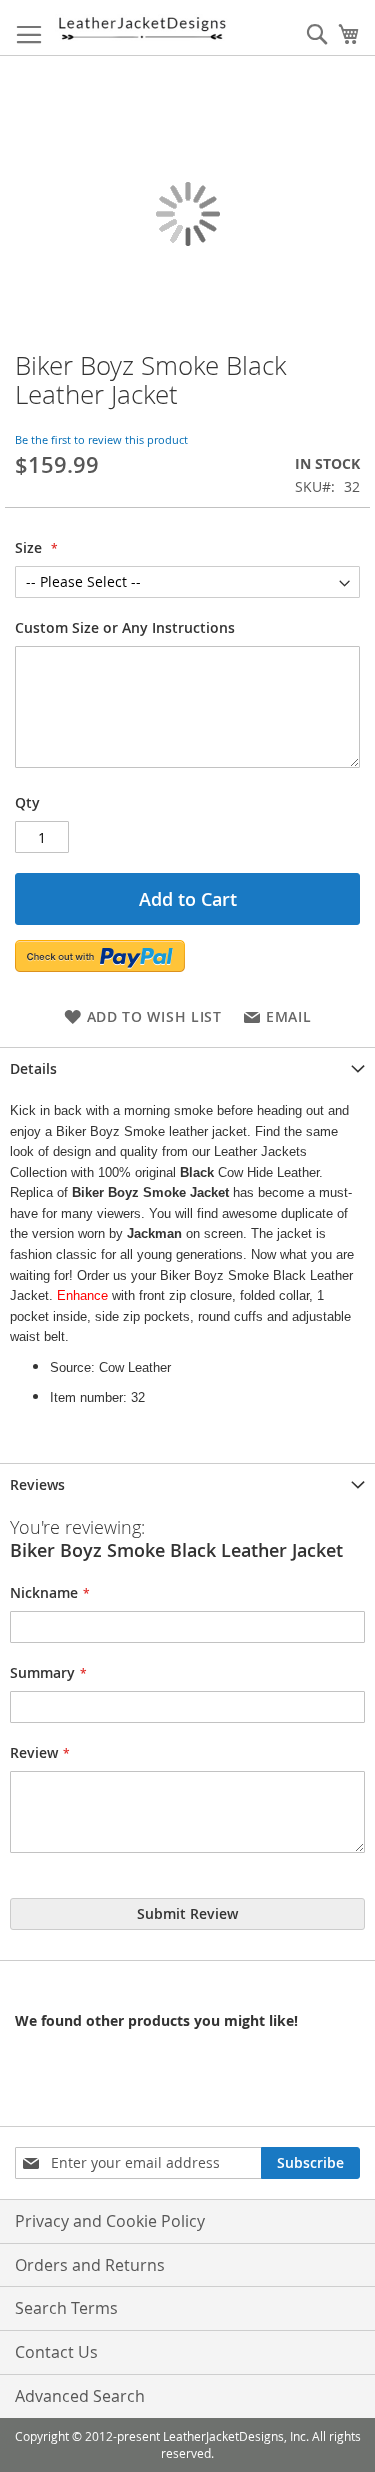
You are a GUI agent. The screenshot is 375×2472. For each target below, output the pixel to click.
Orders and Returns (90, 2265)
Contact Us (56, 2352)
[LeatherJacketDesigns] (141, 28)
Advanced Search (80, 2396)
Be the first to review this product (101, 439)
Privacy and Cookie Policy (110, 2221)
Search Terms (66, 2308)
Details (33, 1068)
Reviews (37, 1484)
